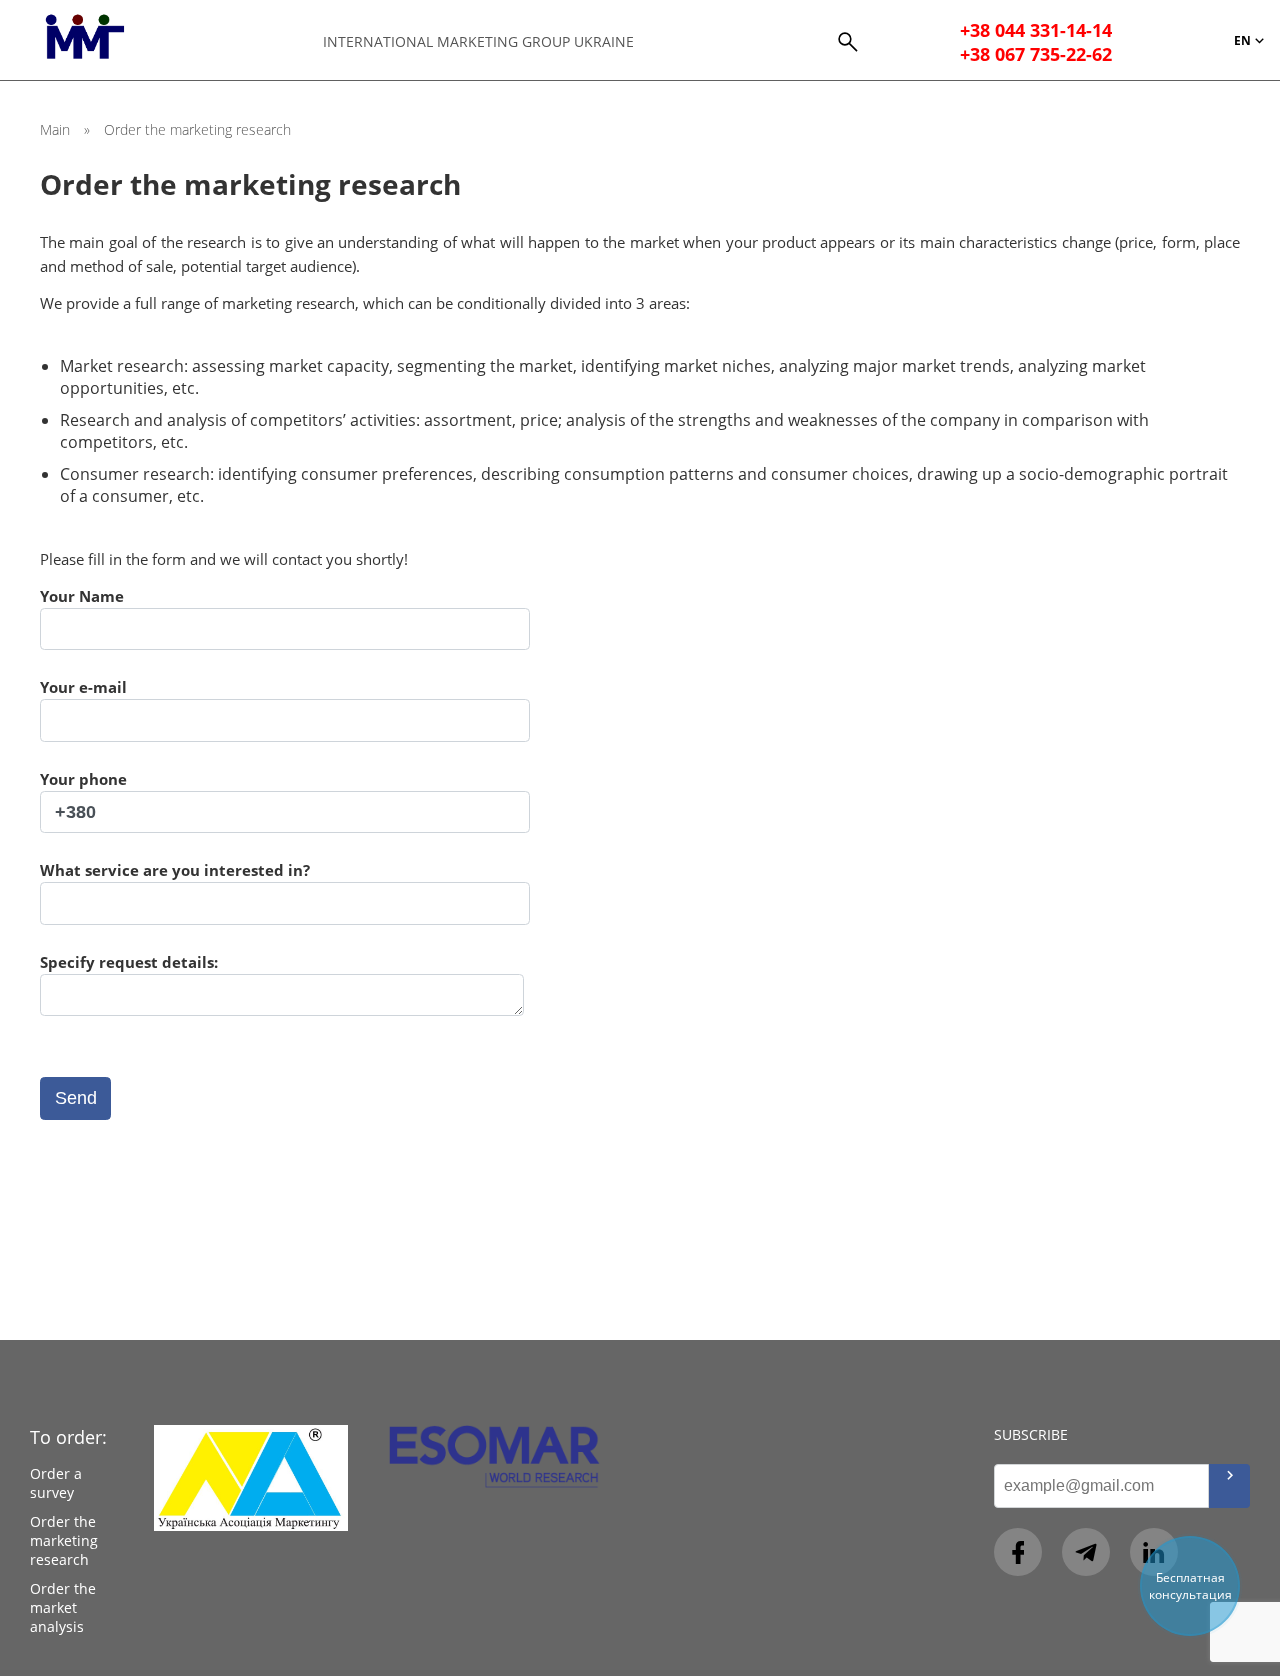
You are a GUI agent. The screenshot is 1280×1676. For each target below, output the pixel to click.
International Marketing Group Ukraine (478, 41)
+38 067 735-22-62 (1036, 54)
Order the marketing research (64, 1540)
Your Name (82, 596)
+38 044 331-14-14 (1036, 30)
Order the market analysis (63, 1607)
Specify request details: (129, 962)
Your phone (83, 779)
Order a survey (56, 1483)
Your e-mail (83, 687)
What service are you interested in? (175, 870)
